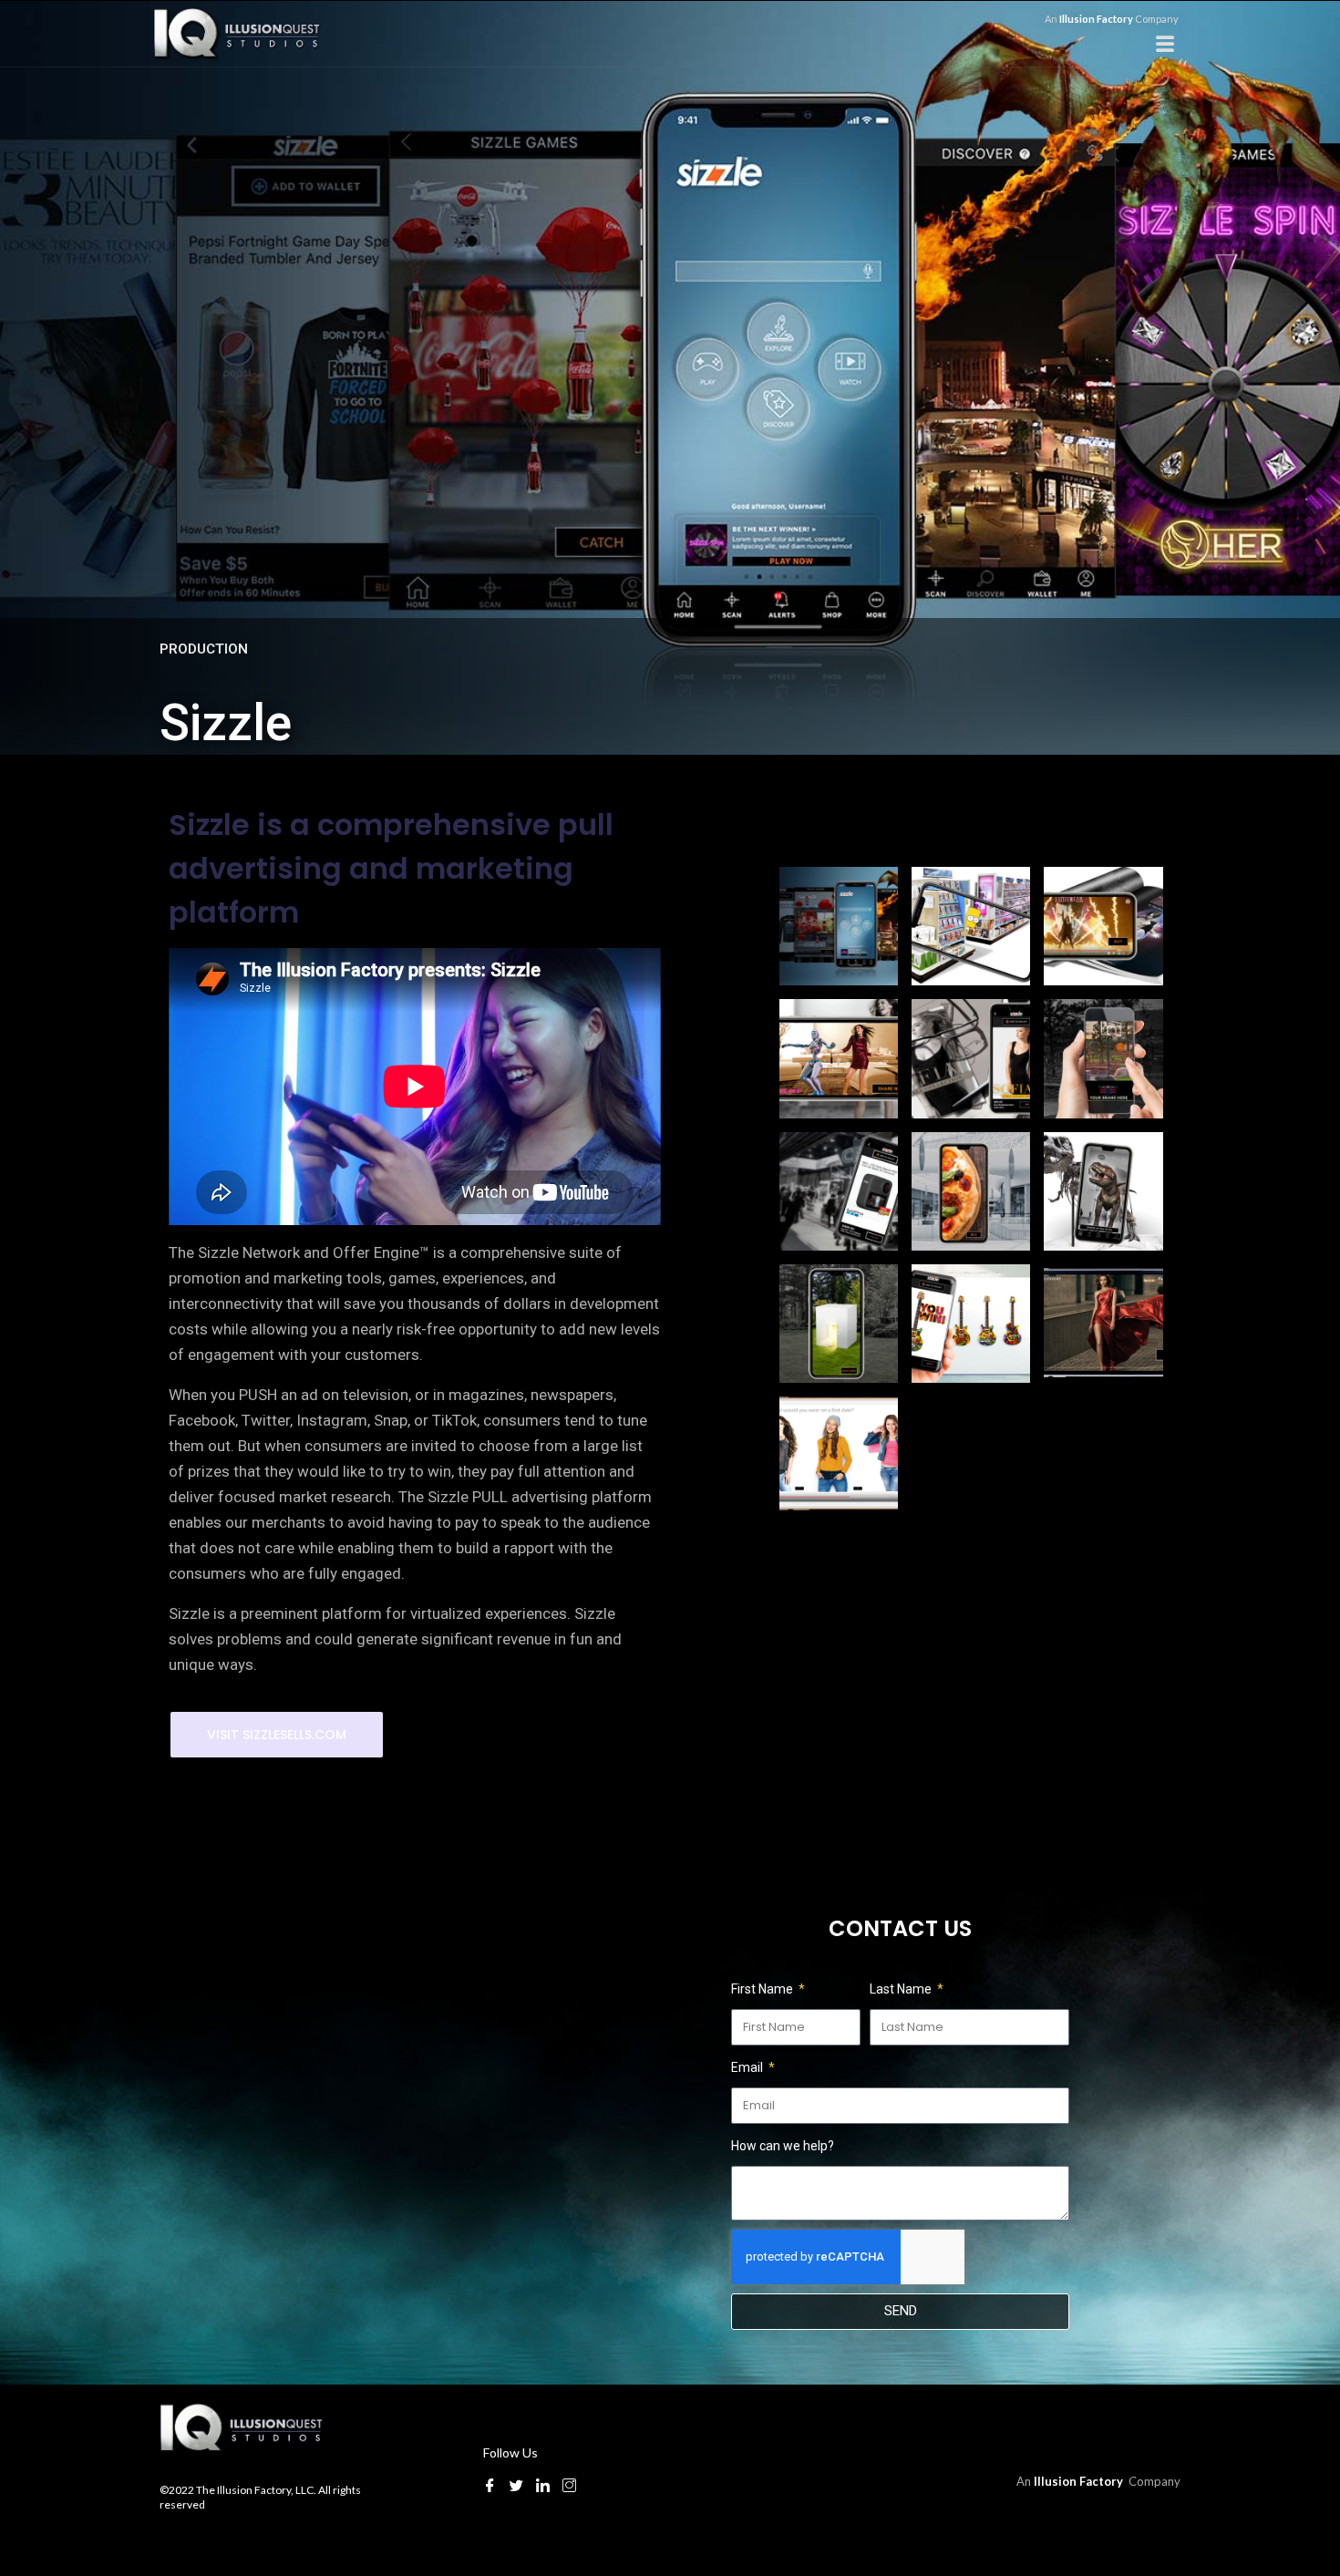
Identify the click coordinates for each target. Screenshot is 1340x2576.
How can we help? (783, 2146)
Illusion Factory (1097, 19)
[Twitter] (516, 2485)
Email (748, 2067)
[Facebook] (490, 2485)
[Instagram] (569, 2485)
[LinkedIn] (543, 2485)
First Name (763, 1989)
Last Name (902, 1989)
